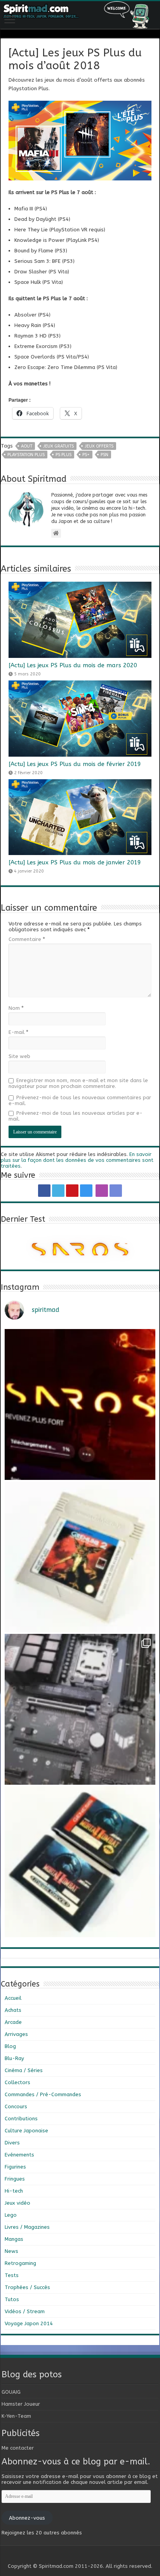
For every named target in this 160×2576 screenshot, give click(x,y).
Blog (10, 2046)
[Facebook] (44, 1191)
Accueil (13, 1998)
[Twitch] (102, 1191)
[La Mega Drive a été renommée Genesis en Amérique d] (80, 1862)
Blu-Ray (14, 2058)
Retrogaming (20, 2263)
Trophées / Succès (27, 2287)
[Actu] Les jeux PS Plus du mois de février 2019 (75, 764)
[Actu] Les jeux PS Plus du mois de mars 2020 (73, 665)
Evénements (19, 2155)
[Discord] (116, 1191)
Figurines (15, 2167)
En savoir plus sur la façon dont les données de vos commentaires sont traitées (77, 1160)
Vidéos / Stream (25, 2311)
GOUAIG (11, 2392)
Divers (12, 2143)
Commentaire (27, 939)
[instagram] (86, 1191)
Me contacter (18, 2448)
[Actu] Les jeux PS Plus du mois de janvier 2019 (75, 862)
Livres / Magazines (27, 2227)
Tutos (12, 2299)
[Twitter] (58, 1191)
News (11, 2251)
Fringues (15, 2179)
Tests (12, 2275)
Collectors (17, 2082)
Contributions (21, 2119)
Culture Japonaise (26, 2131)
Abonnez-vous (27, 2518)
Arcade (13, 2022)
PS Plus (63, 455)
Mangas (14, 2239)
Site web (19, 1056)
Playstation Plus (26, 455)
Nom (16, 1008)
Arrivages (16, 2034)
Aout (27, 446)
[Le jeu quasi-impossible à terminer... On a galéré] (80, 1557)
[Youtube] (72, 1191)
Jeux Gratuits (58, 446)
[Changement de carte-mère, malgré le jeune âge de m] (80, 1709)
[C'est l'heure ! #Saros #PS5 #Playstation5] (80, 1404)
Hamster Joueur (21, 2404)
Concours (16, 2106)
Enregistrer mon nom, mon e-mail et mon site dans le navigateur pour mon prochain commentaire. (78, 1083)
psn (104, 455)
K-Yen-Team (16, 2416)
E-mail (18, 1032)
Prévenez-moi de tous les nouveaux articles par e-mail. (76, 1116)
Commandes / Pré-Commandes (43, 2094)
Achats (13, 2010)
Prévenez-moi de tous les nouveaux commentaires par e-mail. (80, 1100)
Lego (11, 2215)
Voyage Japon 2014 (29, 2323)
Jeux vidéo (17, 2203)
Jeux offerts (99, 446)
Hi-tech (14, 2191)
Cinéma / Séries (24, 2070)
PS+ (86, 455)
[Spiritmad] (80, 15)
